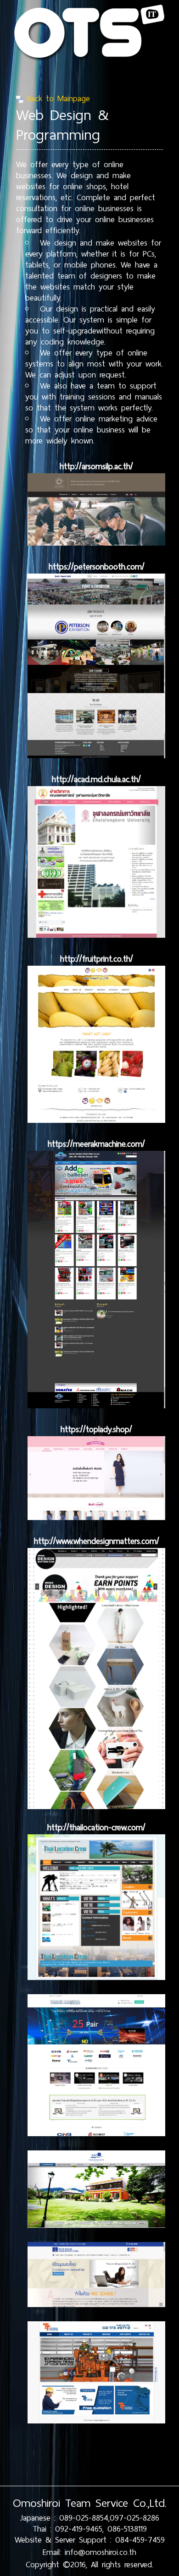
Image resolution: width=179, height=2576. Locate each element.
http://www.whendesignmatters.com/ (97, 1541)
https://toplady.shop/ (96, 1429)
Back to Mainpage (57, 98)
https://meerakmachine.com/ (96, 1144)
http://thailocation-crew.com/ (96, 1827)
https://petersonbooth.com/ (97, 567)
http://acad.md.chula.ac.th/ (96, 779)
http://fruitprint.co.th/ (97, 959)
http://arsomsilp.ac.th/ (96, 466)
